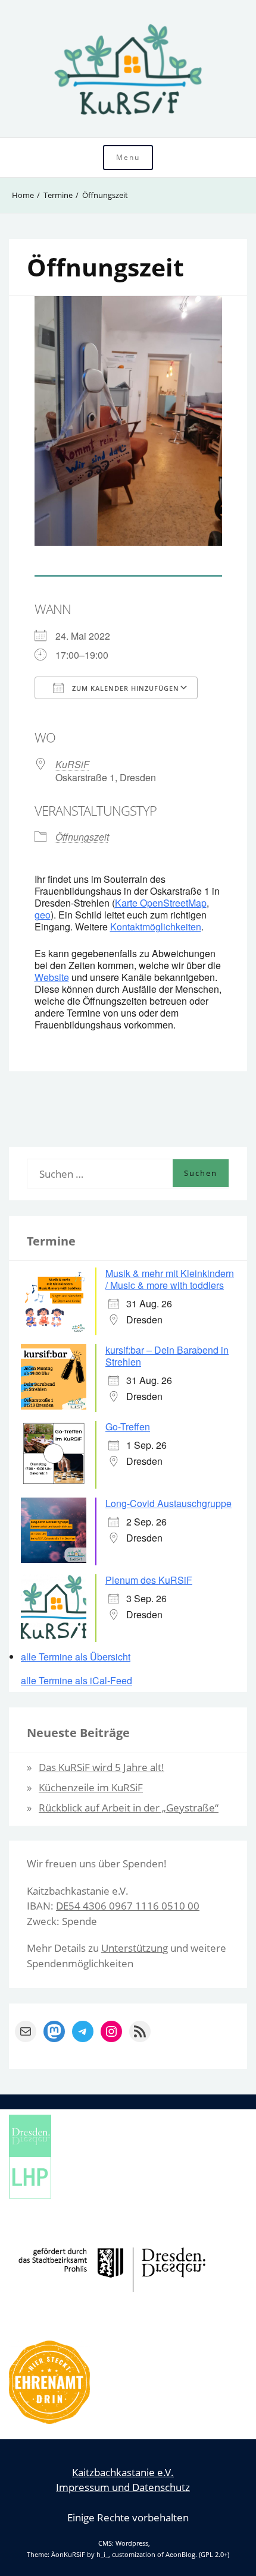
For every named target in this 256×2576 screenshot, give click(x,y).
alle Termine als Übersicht (76, 1657)
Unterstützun (132, 1948)
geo (43, 915)
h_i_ (102, 2555)
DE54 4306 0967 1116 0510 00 (128, 1906)
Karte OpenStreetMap (161, 903)
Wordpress (132, 2543)
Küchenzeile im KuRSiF (91, 1787)
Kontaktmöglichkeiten (156, 927)
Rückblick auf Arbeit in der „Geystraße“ (129, 1808)
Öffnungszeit (82, 837)
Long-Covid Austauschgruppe (168, 1503)
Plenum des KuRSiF (149, 1580)
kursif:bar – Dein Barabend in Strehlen (167, 1356)
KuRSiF (72, 764)
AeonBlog (180, 2555)
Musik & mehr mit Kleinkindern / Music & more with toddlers (170, 1279)
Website (52, 977)
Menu (128, 157)
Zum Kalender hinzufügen (124, 688)
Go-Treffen (128, 1427)
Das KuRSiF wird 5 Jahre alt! (102, 1767)
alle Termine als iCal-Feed (77, 1681)
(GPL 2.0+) (214, 2555)
